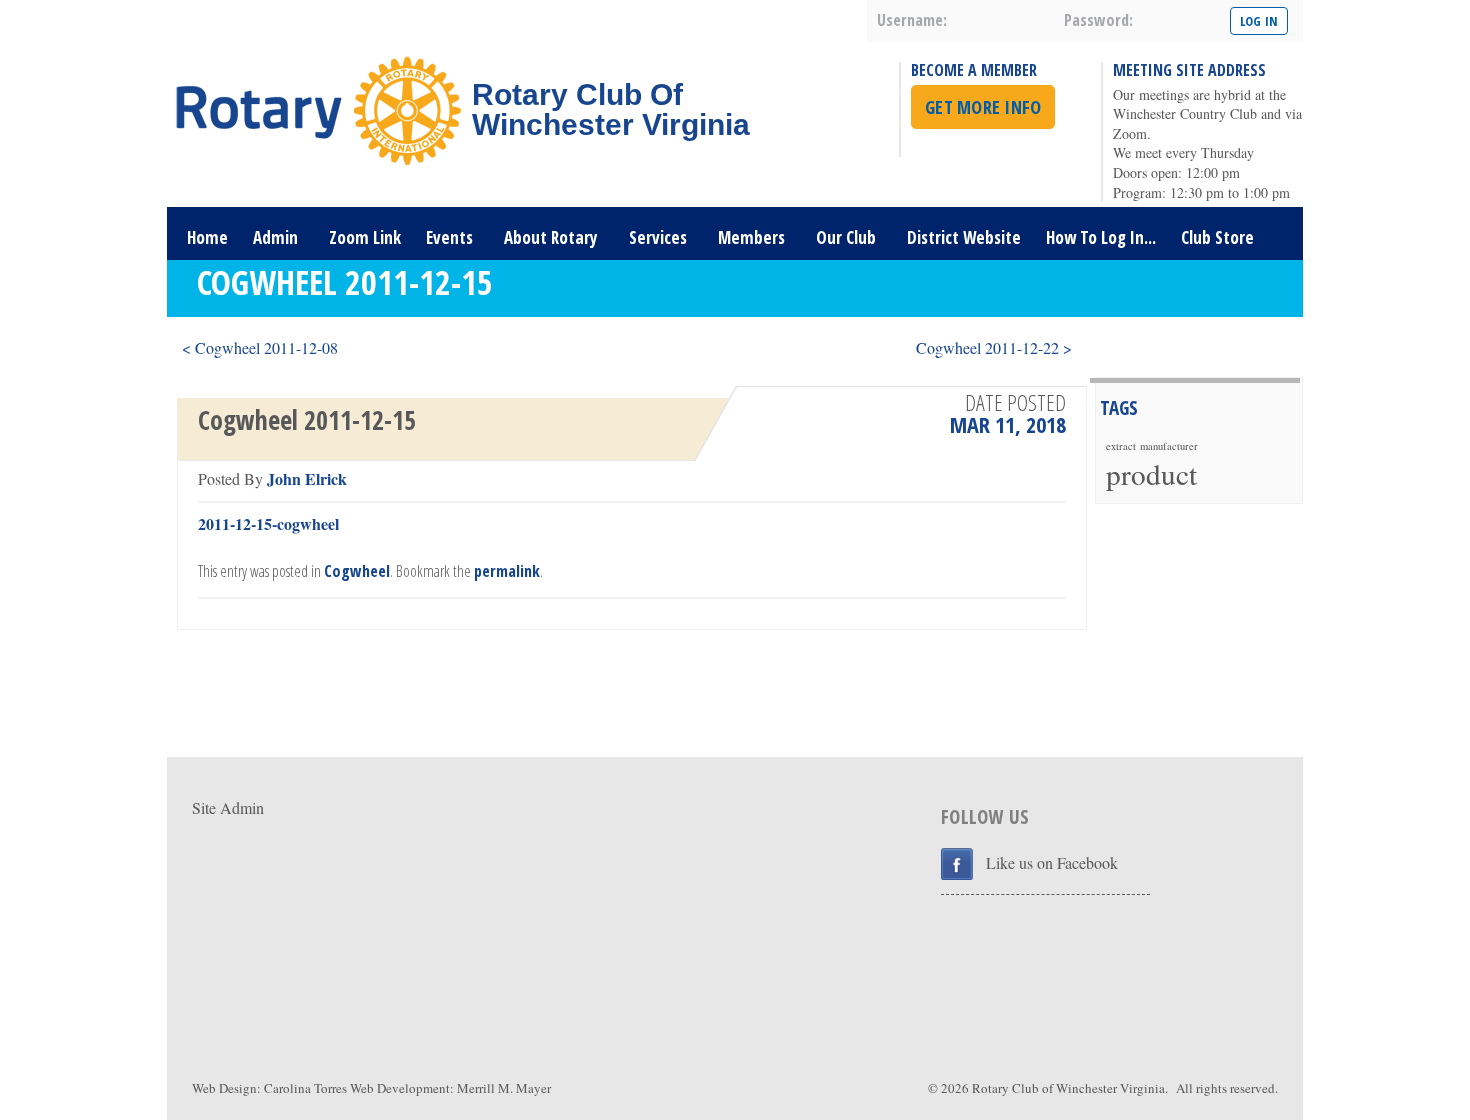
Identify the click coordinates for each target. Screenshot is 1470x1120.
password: (1098, 20)
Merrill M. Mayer (504, 1088)
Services (658, 237)
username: (912, 20)
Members (751, 237)
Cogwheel (357, 571)
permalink (507, 571)
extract (1121, 446)
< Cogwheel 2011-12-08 (260, 347)
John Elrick (307, 478)
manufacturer (1169, 446)
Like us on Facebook (1052, 862)
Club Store (1217, 237)
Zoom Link (365, 237)
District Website (964, 237)
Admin (275, 237)
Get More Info (983, 107)
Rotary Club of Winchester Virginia (1068, 1088)
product (1151, 473)
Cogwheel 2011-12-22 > (994, 347)
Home (207, 237)
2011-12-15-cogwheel (268, 523)
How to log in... (1101, 237)
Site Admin (228, 807)
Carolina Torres (305, 1088)
